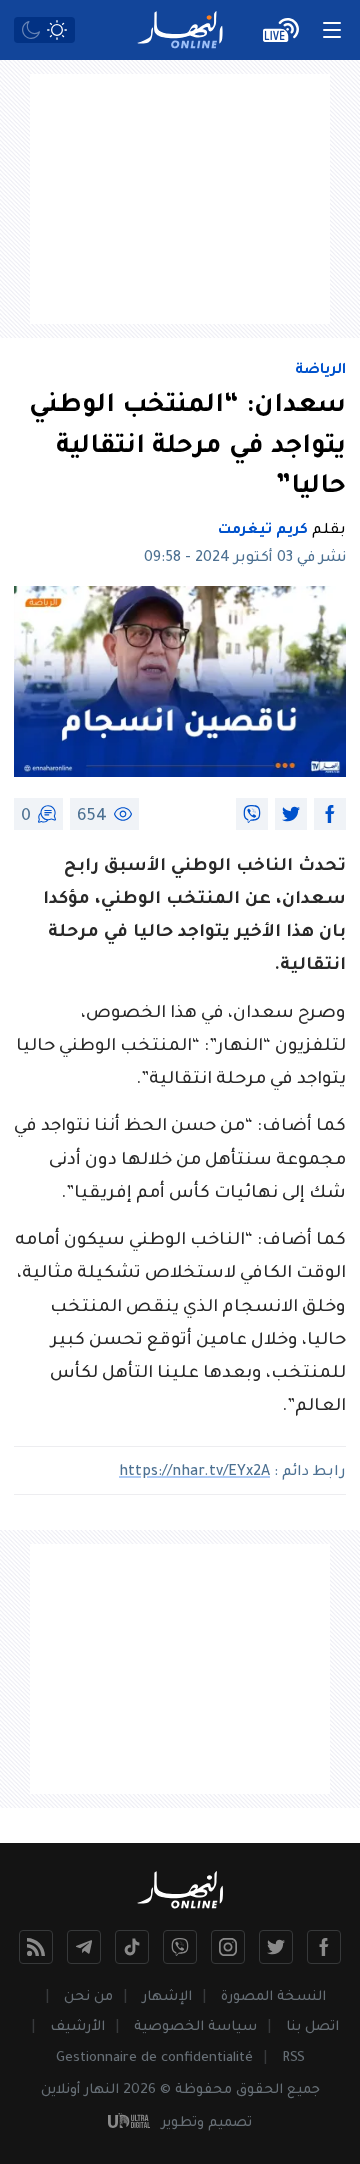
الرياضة (320, 371)
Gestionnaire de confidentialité (154, 2058)
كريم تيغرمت (263, 531)
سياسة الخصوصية (195, 2027)
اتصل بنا (312, 2027)
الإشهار (167, 1997)
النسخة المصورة (273, 1997)
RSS (293, 2058)
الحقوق (259, 2090)
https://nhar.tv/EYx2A (194, 1473)
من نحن (88, 1997)
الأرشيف (77, 2027)
